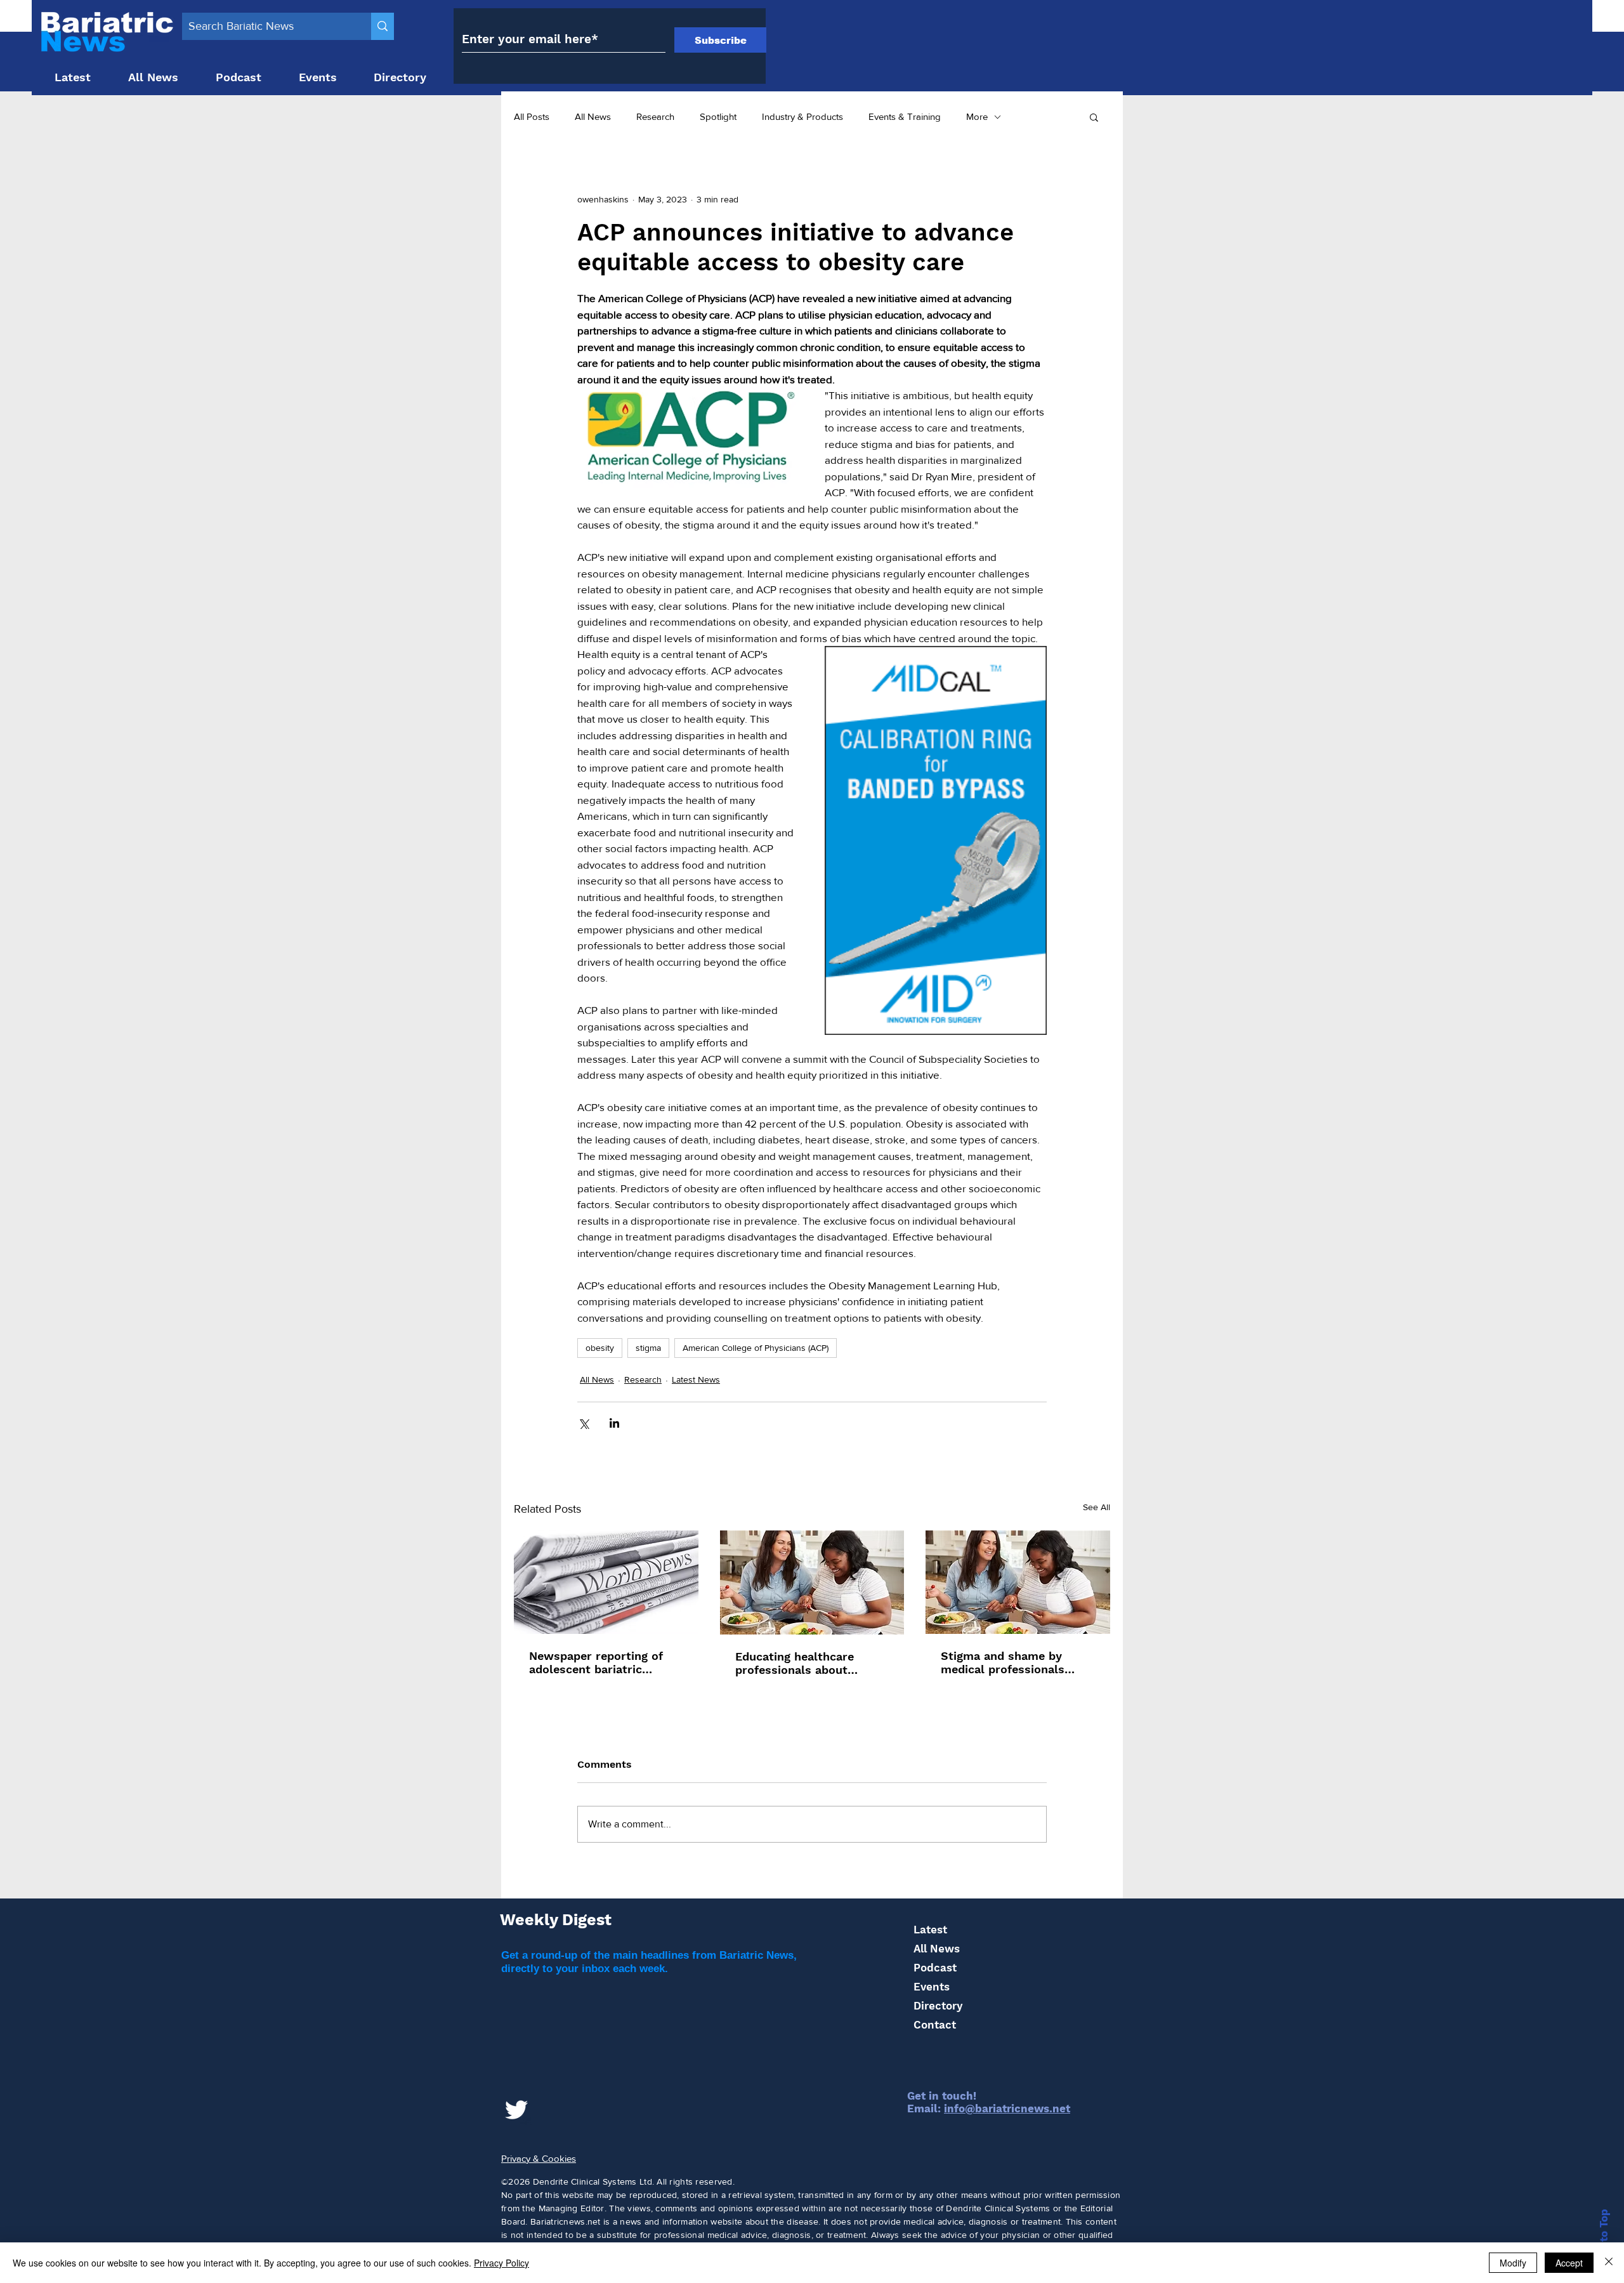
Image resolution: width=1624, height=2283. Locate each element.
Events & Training (905, 116)
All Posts (532, 116)
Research (655, 116)
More (977, 116)
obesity (600, 1348)
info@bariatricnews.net (1007, 2109)
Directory (938, 2006)
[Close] (1609, 2263)
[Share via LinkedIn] (614, 1423)
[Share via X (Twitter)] (583, 1423)
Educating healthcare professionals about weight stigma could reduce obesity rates (795, 1663)
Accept (1569, 2263)
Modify (1513, 2263)
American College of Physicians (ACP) (756, 1348)
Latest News (696, 1379)
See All (1097, 1507)
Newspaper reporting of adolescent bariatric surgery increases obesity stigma (601, 1662)
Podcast (935, 1968)
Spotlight (718, 116)
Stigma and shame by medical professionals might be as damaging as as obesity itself (1011, 1662)
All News (593, 116)
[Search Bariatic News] (383, 26)
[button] (1094, 117)
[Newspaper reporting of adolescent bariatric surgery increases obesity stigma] (606, 1582)
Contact (935, 2025)
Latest (930, 1930)
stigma (648, 1348)
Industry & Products (802, 116)
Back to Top (1604, 2240)
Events (932, 1987)
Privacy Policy (501, 2263)
